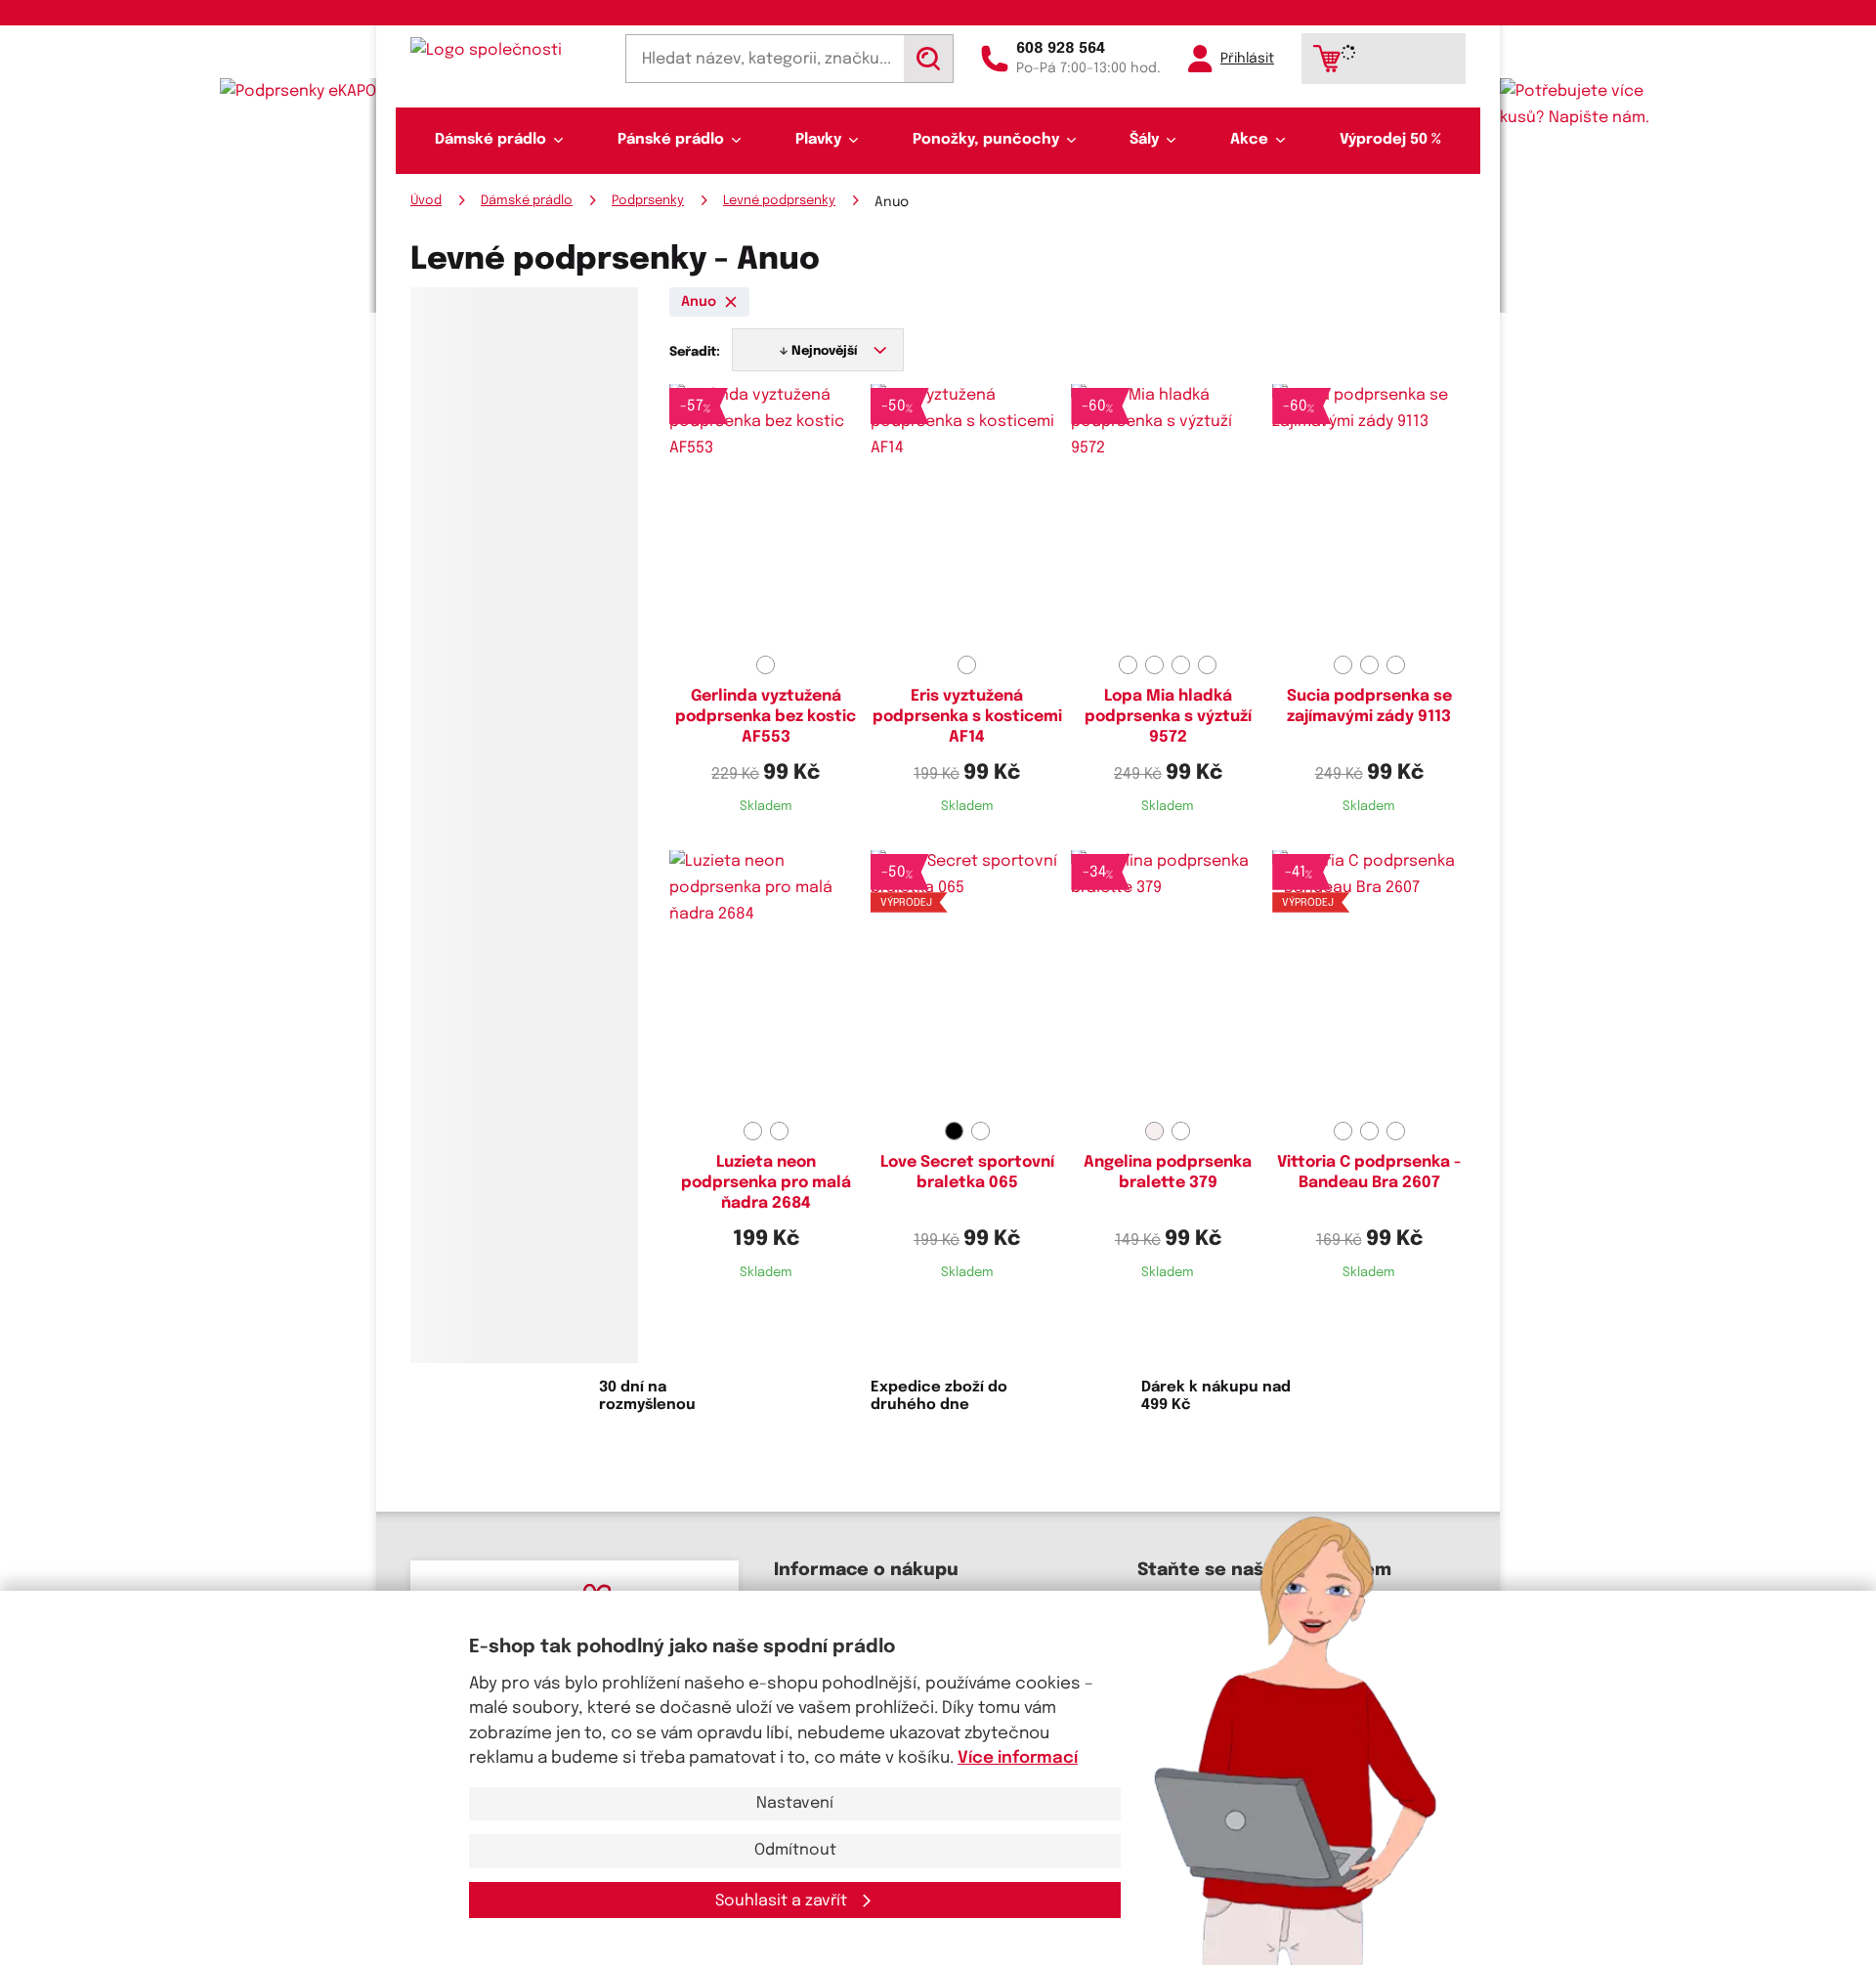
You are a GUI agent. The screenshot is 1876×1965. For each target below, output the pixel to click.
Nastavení (795, 1803)
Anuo (699, 302)
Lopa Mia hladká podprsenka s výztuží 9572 (1168, 717)
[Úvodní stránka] (504, 50)
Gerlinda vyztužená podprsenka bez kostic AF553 (766, 717)
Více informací (1018, 1758)
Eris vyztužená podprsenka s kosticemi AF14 (967, 717)
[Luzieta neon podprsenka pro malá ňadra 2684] (766, 982)
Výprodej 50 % (1390, 140)
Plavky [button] (818, 140)
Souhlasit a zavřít (783, 1901)
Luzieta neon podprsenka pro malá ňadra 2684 (766, 1183)
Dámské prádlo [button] (490, 140)
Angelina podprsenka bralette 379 (1168, 1173)
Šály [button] (1144, 140)
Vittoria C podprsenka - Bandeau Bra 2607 (1369, 1173)
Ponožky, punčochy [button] (986, 140)
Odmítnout (795, 1850)
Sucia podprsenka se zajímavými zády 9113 (1369, 706)
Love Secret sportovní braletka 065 (967, 1173)
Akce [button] (1249, 140)
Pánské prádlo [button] (671, 140)
